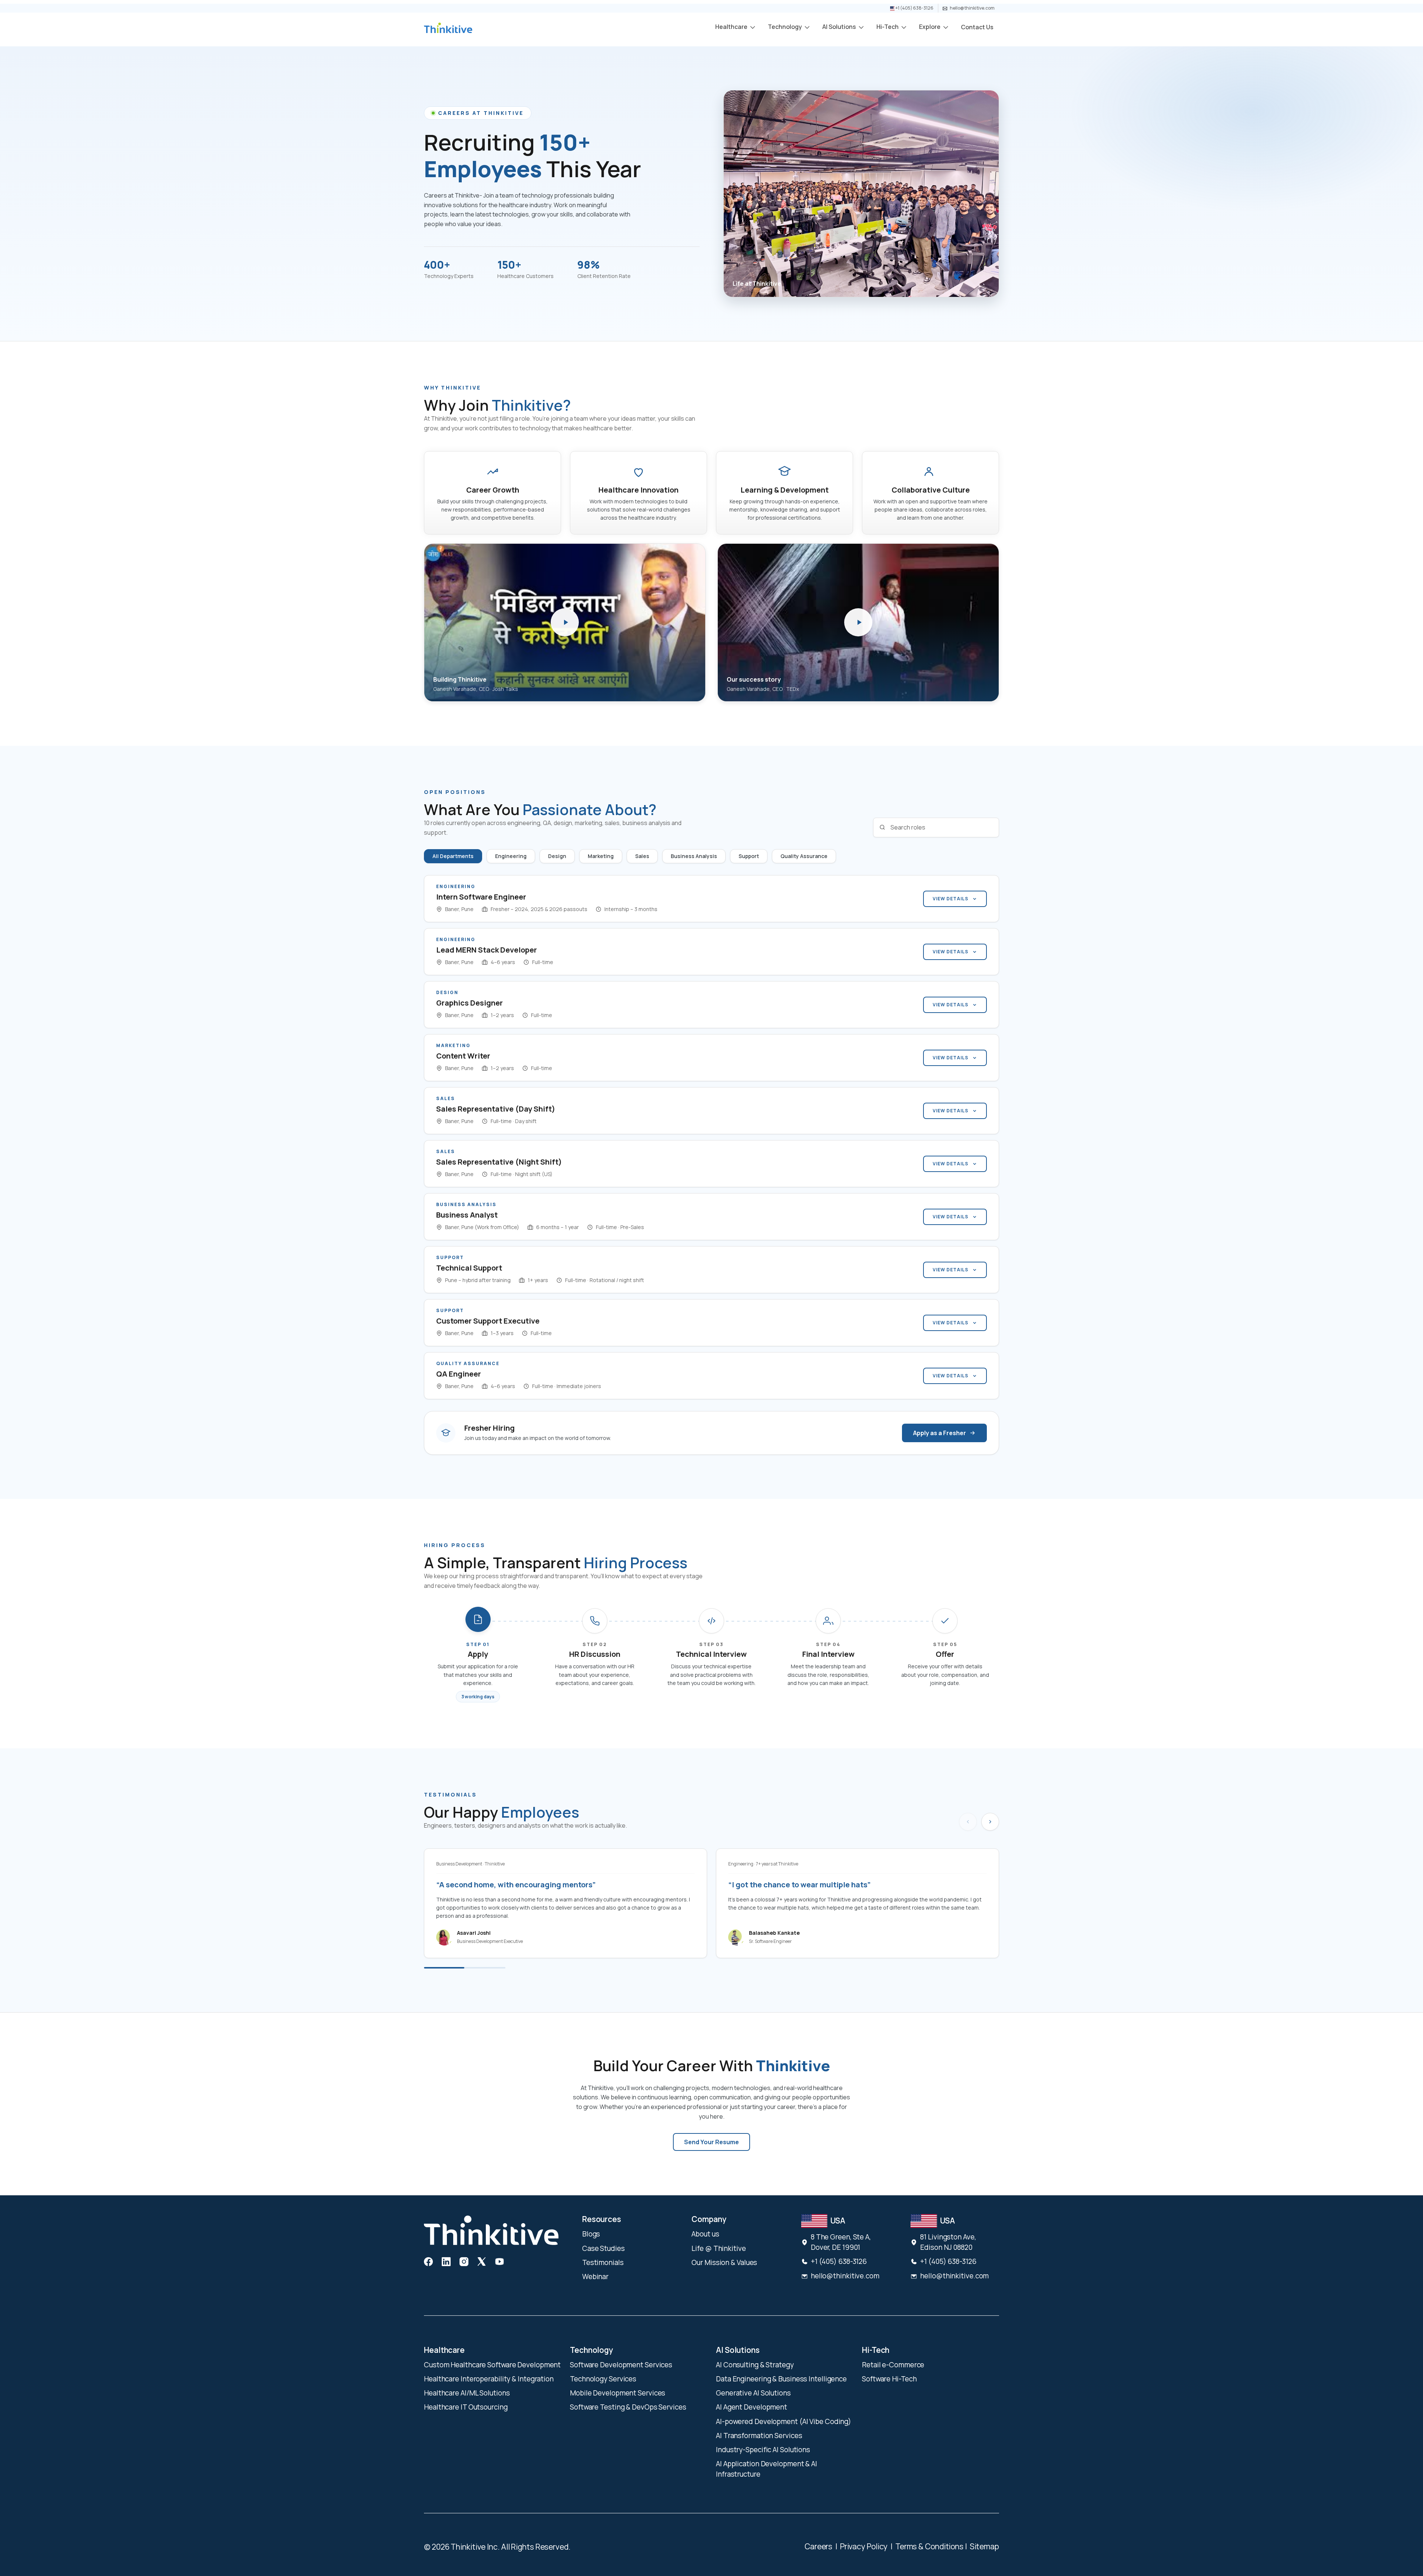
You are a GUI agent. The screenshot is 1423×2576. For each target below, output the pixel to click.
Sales (642, 856)
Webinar (595, 2277)
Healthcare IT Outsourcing (466, 2407)
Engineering (511, 856)
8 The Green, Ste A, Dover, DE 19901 (841, 2242)
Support (749, 856)
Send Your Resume (711, 2142)
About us (705, 2234)
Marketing (601, 856)
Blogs (591, 2234)
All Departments (453, 856)
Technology (785, 27)
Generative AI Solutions (753, 2393)
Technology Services (603, 2379)
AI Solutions (840, 27)
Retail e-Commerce (893, 2365)
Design (557, 856)
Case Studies (603, 2248)
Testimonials (603, 2262)
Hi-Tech (888, 27)
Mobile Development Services (618, 2393)
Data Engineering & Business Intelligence (781, 2379)
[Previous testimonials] (968, 1822)
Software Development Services (621, 2365)
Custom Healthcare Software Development (492, 2365)
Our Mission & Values (724, 2262)
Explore (930, 27)
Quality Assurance (804, 856)
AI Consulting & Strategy (755, 2365)
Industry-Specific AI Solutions (763, 2450)
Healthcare (732, 27)
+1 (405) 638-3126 (914, 8)
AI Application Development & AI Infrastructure (767, 2469)
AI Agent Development (752, 2407)
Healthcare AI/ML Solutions (467, 2393)
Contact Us (977, 27)
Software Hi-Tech (889, 2379)
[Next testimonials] (990, 1822)
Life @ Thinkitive (719, 2248)
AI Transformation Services (759, 2436)
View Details (951, 899)
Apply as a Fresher (940, 1433)
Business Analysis (694, 856)
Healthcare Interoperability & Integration (489, 2379)
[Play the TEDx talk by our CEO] (858, 622)
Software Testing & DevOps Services (628, 2407)
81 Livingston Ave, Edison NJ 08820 (948, 2242)
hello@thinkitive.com (972, 8)
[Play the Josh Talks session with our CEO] (565, 622)
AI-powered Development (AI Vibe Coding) (784, 2421)
